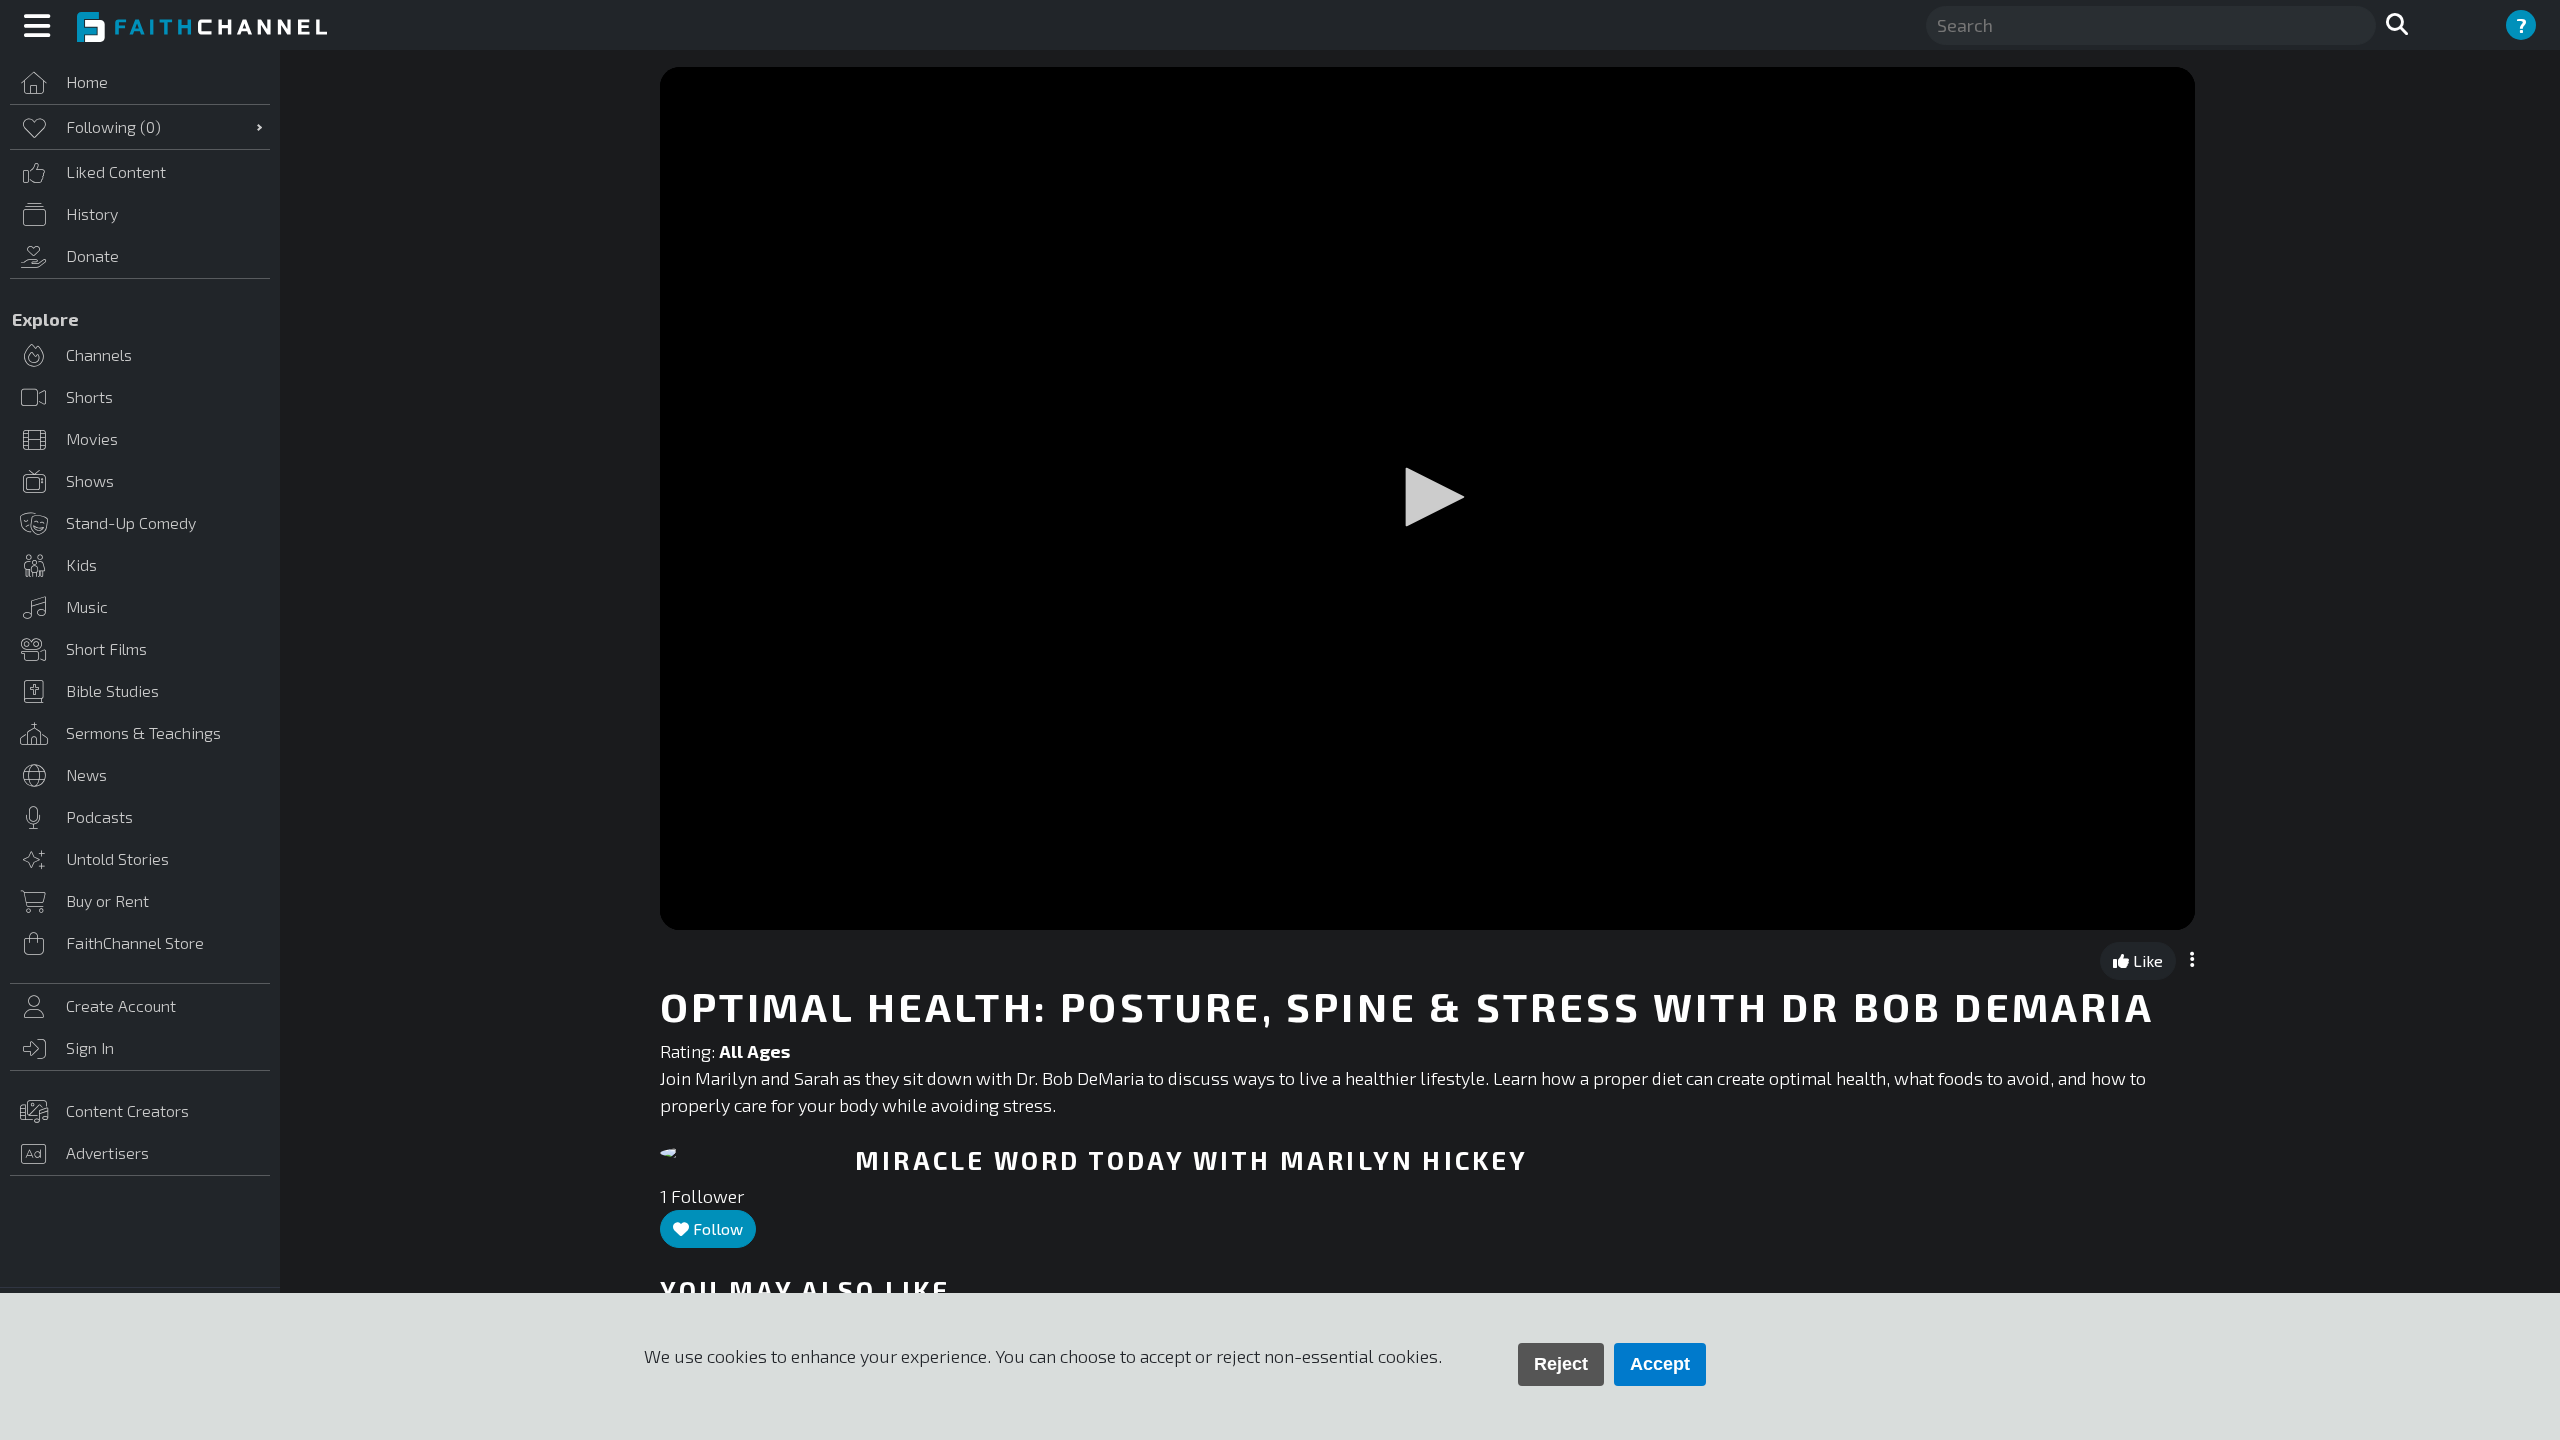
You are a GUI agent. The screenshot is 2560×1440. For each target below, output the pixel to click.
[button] (1428, 497)
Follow (716, 1228)
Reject (1561, 1364)
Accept (1660, 1364)
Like (2146, 960)
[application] (1427, 498)
